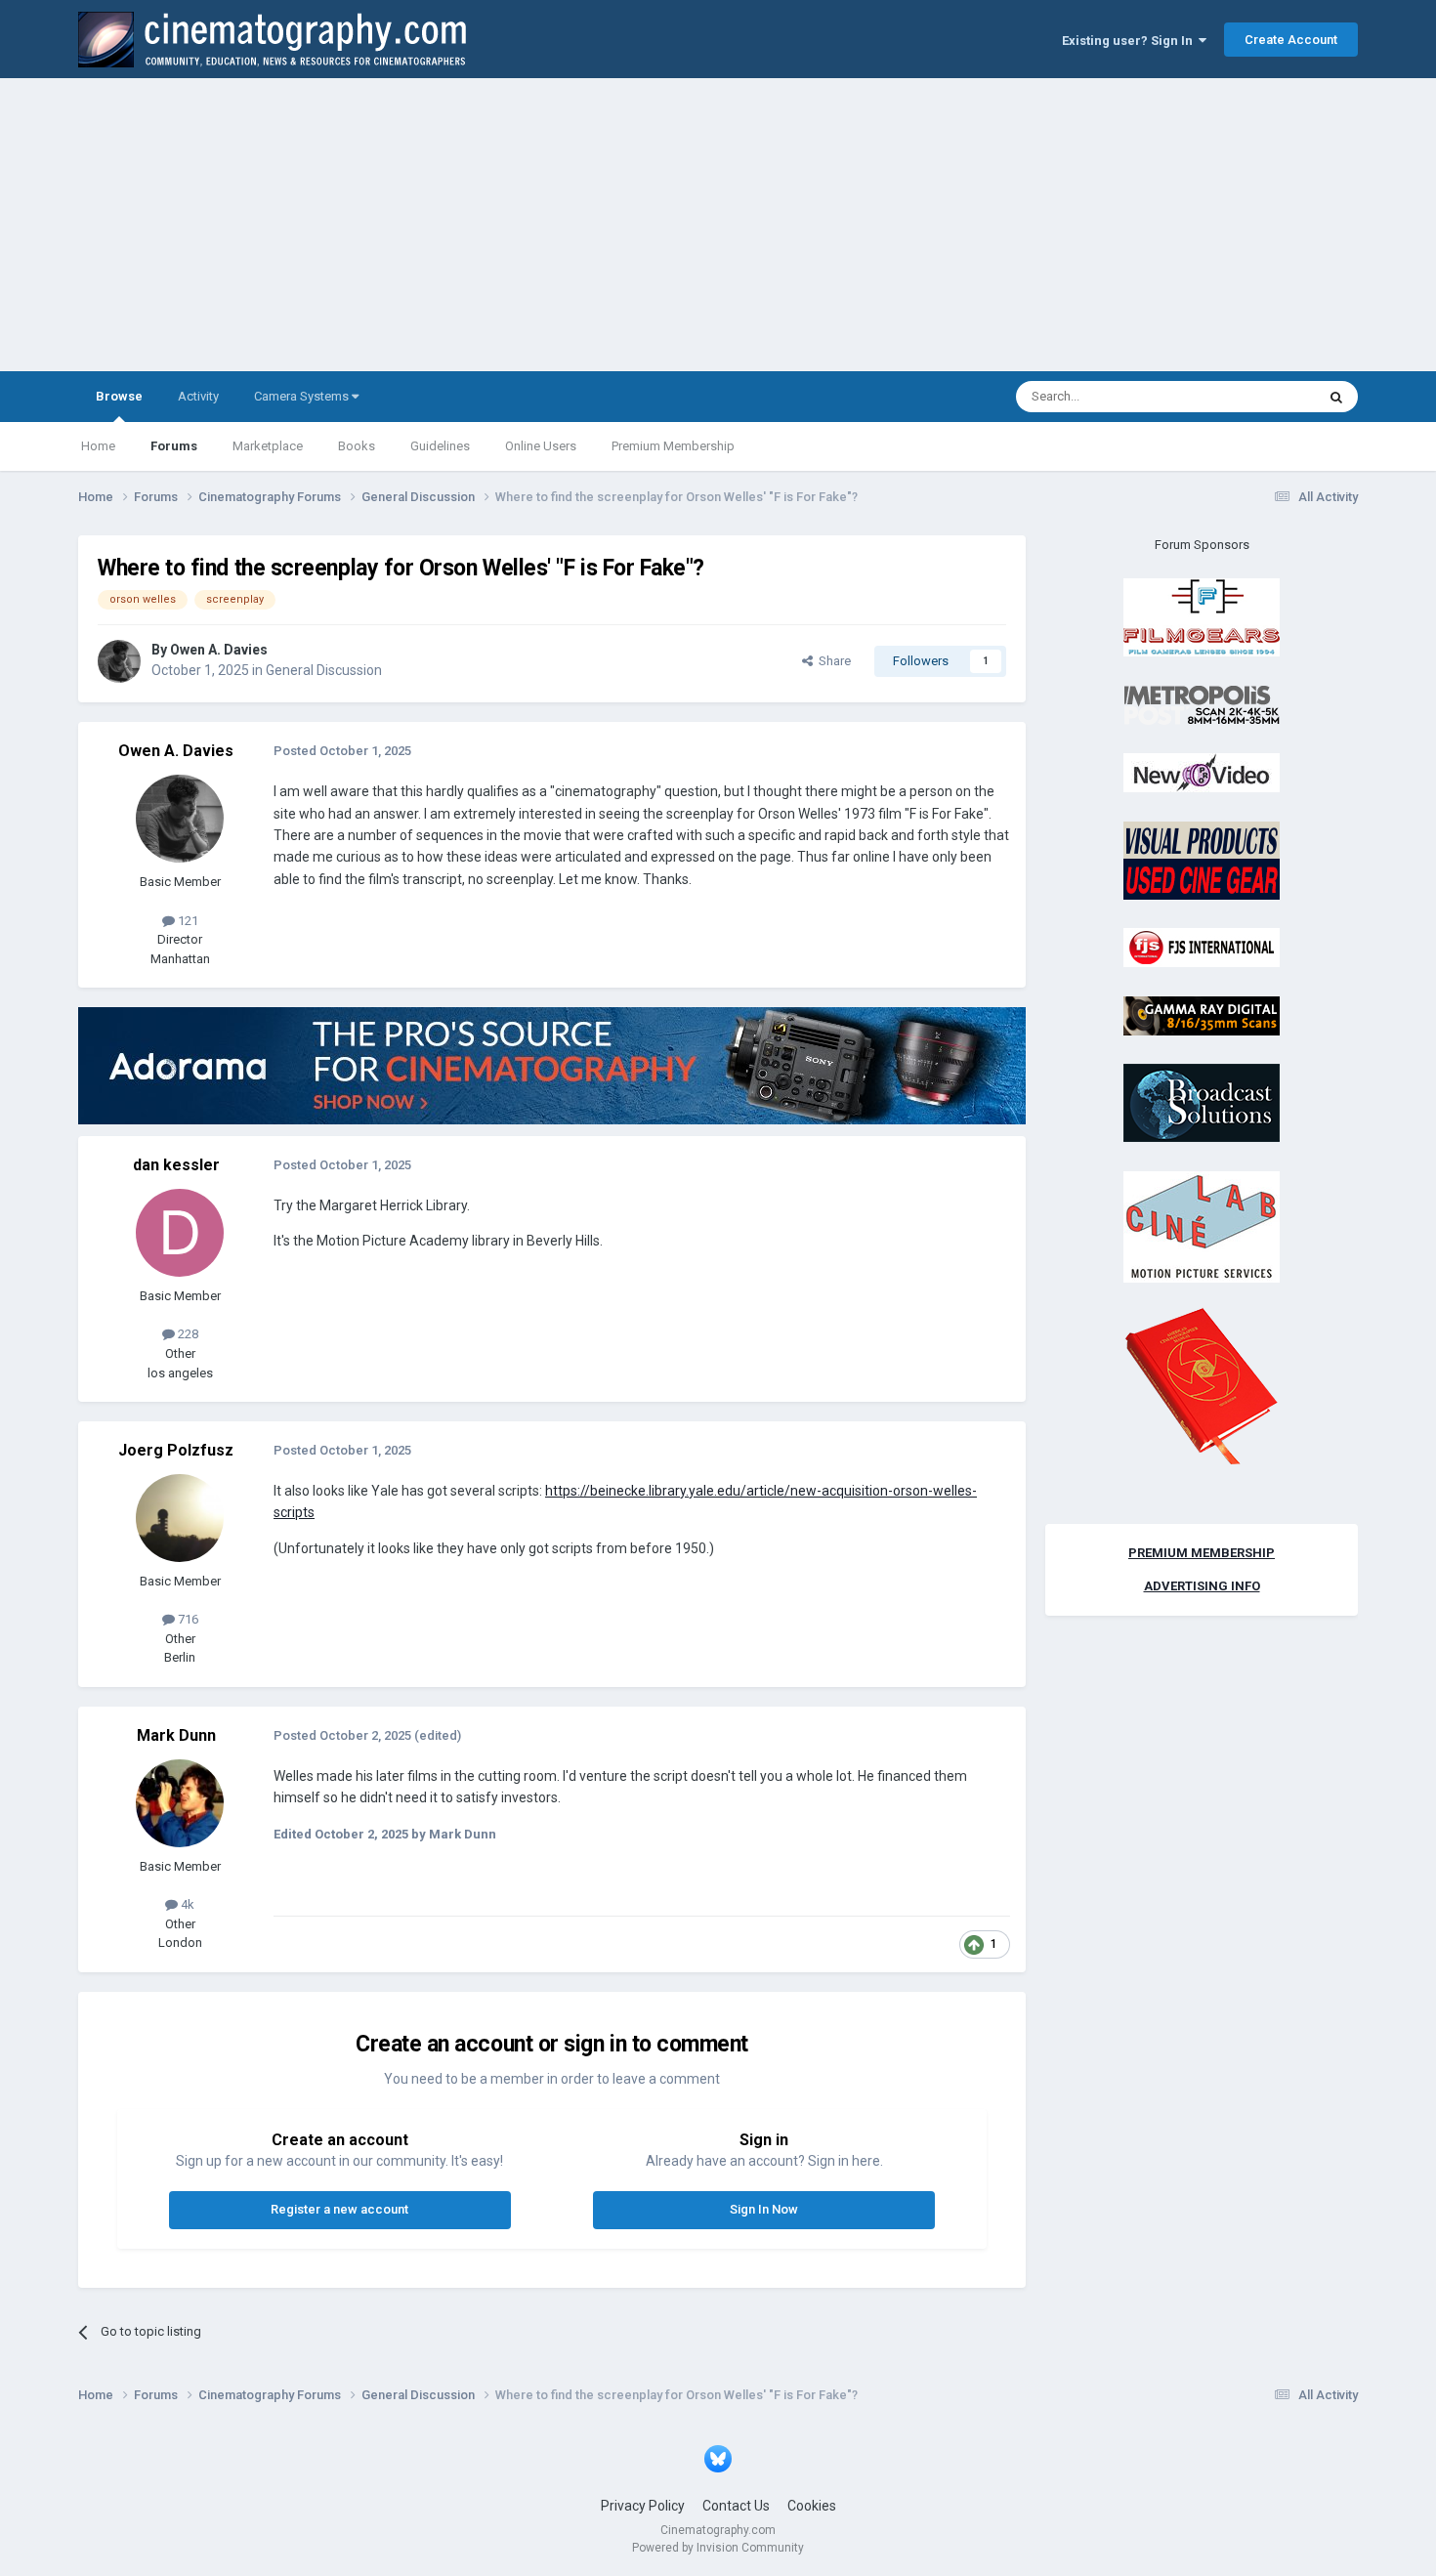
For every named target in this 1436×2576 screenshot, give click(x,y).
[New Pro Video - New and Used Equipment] (1202, 772)
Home (98, 446)
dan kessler (176, 1165)
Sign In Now (764, 2209)
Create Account (1291, 40)
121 (187, 921)
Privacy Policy (643, 2506)
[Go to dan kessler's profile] (180, 1233)
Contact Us (736, 2506)
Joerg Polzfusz (176, 1450)
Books (357, 446)
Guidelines (440, 446)
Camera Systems (303, 396)
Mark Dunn (176, 1735)
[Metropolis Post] (1202, 704)
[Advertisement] (718, 225)
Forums (174, 446)
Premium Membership (673, 446)
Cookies (812, 2506)
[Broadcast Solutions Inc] (1202, 1102)
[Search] (1336, 397)
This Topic (1261, 397)
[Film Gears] (1202, 617)
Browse (119, 396)
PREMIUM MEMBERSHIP (1202, 1553)
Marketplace (268, 446)
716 (187, 1619)
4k (186, 1904)
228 (187, 1334)
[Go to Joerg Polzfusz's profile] (180, 1518)
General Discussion (324, 670)
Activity (198, 396)
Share (832, 661)
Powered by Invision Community (718, 2548)
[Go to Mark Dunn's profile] (180, 1803)
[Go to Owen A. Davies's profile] (119, 661)
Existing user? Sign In (1130, 41)
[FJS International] (1202, 947)
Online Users (541, 446)
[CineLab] (1202, 1225)
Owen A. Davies (219, 650)
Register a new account (339, 2209)
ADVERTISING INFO (1202, 1586)
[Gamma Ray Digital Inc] (1202, 1014)
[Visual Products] (1202, 859)
